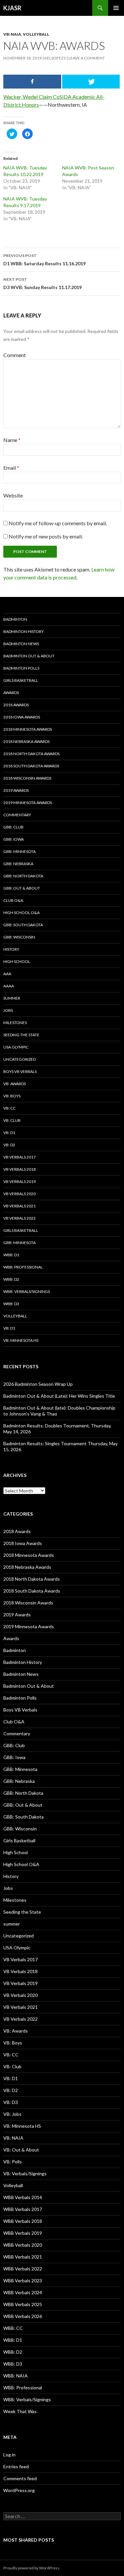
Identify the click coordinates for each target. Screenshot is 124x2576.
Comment (15, 355)
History (11, 949)
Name (12, 440)
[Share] (32, 82)
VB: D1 (9, 1133)
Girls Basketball (21, 680)
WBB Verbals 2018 (23, 2221)
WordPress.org (19, 2490)
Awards (11, 693)
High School (17, 961)
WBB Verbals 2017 (23, 2209)
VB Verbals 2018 (20, 1169)
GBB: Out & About (22, 888)
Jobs (8, 1010)
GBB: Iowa (14, 839)
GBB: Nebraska (18, 864)
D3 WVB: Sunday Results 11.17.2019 (42, 283)
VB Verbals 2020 (20, 1194)
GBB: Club (13, 827)
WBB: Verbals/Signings (27, 1291)
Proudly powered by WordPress (31, 2568)
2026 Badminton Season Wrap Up (38, 1384)
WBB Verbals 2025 (23, 2304)
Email (11, 468)
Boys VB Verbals (20, 1071)
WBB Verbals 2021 (23, 2257)
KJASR (12, 8)
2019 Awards (16, 790)
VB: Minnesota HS (21, 1340)
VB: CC (9, 1108)
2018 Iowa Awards (22, 717)
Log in (9, 2455)
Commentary (17, 815)
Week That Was (20, 2411)
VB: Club (12, 1120)
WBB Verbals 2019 (23, 2233)
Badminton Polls (21, 668)
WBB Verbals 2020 (23, 2245)
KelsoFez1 (55, 58)
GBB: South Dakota (23, 925)
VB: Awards (15, 1084)
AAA (7, 974)
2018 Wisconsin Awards (27, 778)
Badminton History (23, 631)
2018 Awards (16, 705)
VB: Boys (12, 1096)
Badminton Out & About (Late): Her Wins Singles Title (59, 1396)
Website (13, 495)
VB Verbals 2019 (20, 1181)
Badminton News (21, 644)
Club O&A (13, 900)
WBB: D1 (11, 1255)
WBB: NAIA (16, 2376)
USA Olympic (16, 1047)
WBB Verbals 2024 (23, 2292)
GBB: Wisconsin (19, 937)
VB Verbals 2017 (20, 1157)
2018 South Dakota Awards (31, 766)
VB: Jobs (12, 2114)
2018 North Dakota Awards (31, 754)
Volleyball (36, 34)
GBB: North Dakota (23, 876)
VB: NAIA (12, 34)
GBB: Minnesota (20, 851)
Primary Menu (116, 8)
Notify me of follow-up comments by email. (58, 523)
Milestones (15, 1023)
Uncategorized (20, 1059)
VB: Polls (13, 2162)
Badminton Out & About (29, 656)
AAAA (9, 986)
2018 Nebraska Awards (26, 741)
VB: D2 (9, 1145)
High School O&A (21, 913)
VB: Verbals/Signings (25, 2173)
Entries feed (16, 2466)
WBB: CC (13, 2328)
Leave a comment (87, 58)
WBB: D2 (11, 1279)
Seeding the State (21, 1035)
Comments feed (20, 2478)
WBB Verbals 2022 (23, 2269)
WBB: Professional (23, 1267)
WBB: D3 (11, 1304)
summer (12, 998)
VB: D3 (11, 2102)
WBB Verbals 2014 (23, 2197)
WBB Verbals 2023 (23, 2281)
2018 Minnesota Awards (28, 729)
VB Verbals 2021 (20, 1206)
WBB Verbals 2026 (23, 2316)
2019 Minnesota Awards (28, 803)
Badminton (15, 619)
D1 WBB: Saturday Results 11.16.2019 (44, 260)
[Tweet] (91, 82)
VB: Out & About (21, 2150)
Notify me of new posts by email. (46, 536)
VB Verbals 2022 (20, 1218)
